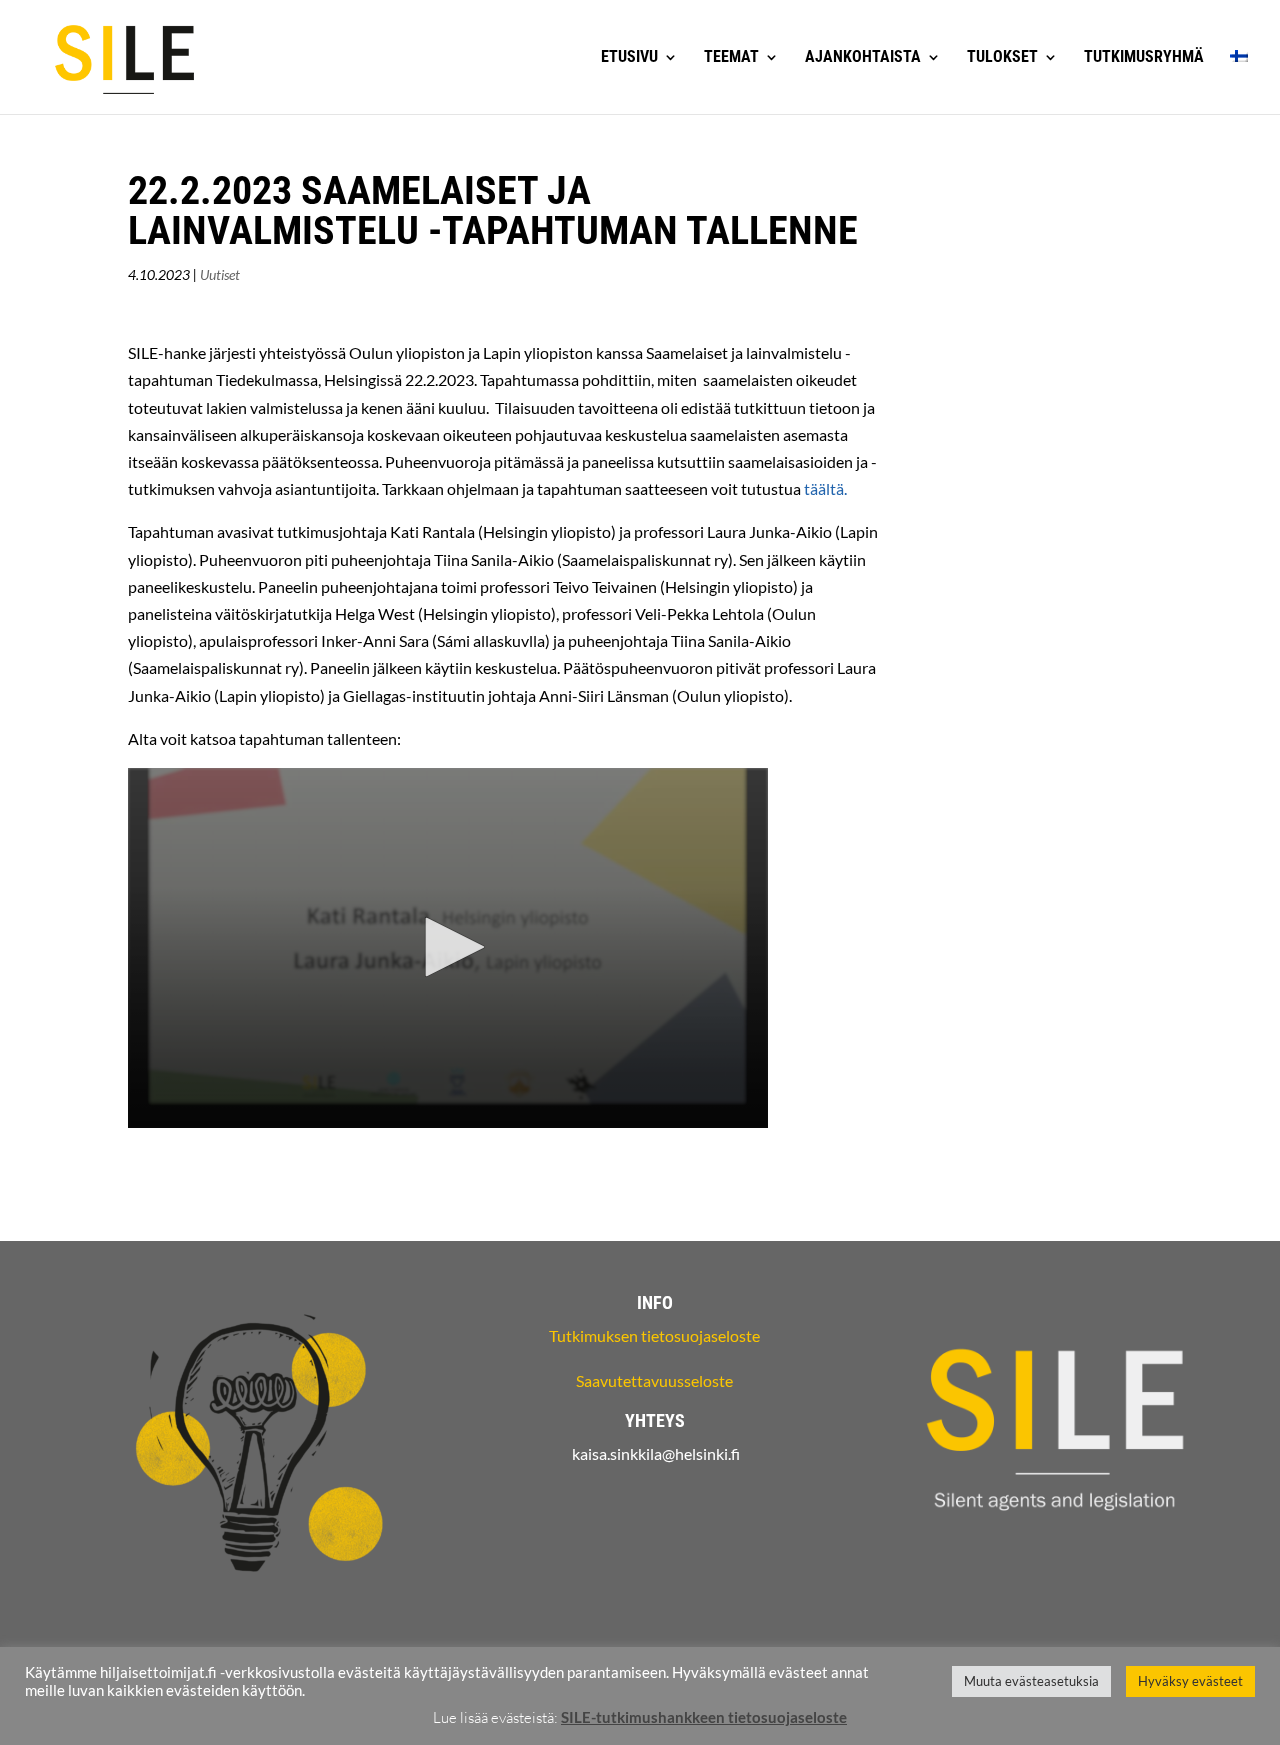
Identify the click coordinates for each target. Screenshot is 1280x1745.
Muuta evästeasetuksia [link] (1031, 1681)
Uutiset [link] (220, 274)
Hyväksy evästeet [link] (1190, 1681)
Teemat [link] (731, 58)
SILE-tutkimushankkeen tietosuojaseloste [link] (704, 1717)
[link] (124, 55)
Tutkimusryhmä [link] (1144, 58)
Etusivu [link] (629, 58)
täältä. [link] (825, 488)
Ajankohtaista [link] (863, 58)
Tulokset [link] (1002, 58)
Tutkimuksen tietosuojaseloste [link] (654, 1335)
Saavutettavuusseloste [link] (654, 1380)
